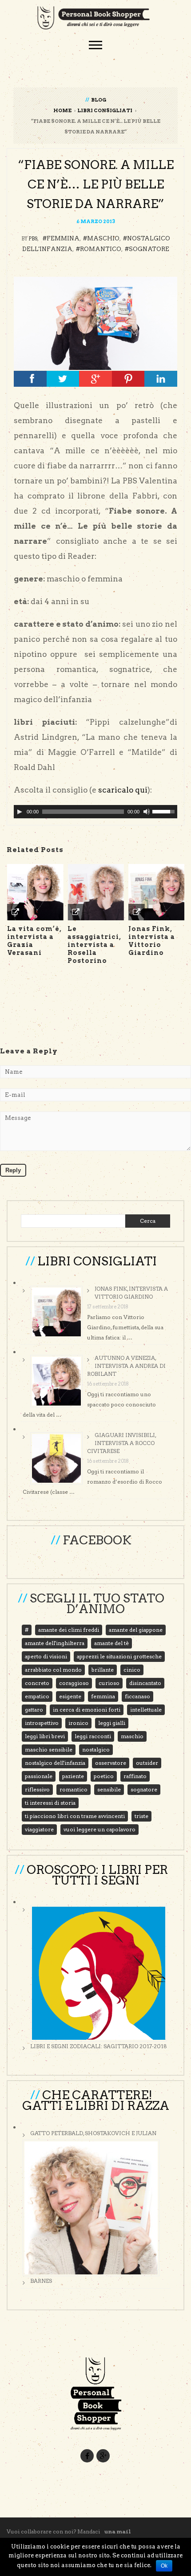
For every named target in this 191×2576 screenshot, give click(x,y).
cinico (132, 1670)
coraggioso (74, 1683)
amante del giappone (136, 1630)
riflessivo (37, 1789)
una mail (118, 2531)
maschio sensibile (49, 1749)
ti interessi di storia (50, 1803)
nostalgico (96, 1749)
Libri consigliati (105, 110)
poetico (104, 1776)
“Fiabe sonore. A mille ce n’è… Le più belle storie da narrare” (96, 184)
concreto (37, 1683)
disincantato (145, 1683)
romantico (101, 249)
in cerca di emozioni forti (87, 1710)
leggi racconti (93, 1736)
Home (62, 110)
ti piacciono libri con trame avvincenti (75, 1816)
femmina (63, 238)
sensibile (109, 1789)
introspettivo (42, 1723)
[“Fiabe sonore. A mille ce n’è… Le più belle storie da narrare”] (95, 323)
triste (141, 1816)
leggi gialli (112, 1723)
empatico (37, 1696)
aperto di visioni (46, 1656)
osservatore (111, 1763)
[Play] (20, 812)
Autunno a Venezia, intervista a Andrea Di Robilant (126, 1366)
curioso (109, 1683)
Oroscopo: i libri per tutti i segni (97, 1875)
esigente (70, 1696)
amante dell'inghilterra (55, 1643)
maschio (103, 238)
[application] (95, 812)
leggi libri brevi (45, 1736)
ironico (78, 1723)
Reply (13, 1170)
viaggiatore (39, 1829)
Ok (164, 2566)
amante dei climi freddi (69, 1630)
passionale (39, 1776)
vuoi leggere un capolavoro (99, 1829)
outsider (147, 1763)
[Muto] (147, 812)
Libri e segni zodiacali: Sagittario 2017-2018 (99, 2046)
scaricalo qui (123, 790)
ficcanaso (137, 1696)
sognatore (149, 249)
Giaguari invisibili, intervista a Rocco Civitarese (121, 1443)
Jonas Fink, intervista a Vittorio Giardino (131, 1293)
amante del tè (111, 1643)
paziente (73, 1776)
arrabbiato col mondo (53, 1670)
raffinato (135, 1776)
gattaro (34, 1710)
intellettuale (146, 1710)
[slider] (165, 811)
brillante (103, 1670)
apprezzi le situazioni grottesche (119, 1656)
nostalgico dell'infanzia (55, 1763)
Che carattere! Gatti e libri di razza (96, 2100)
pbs (33, 239)
